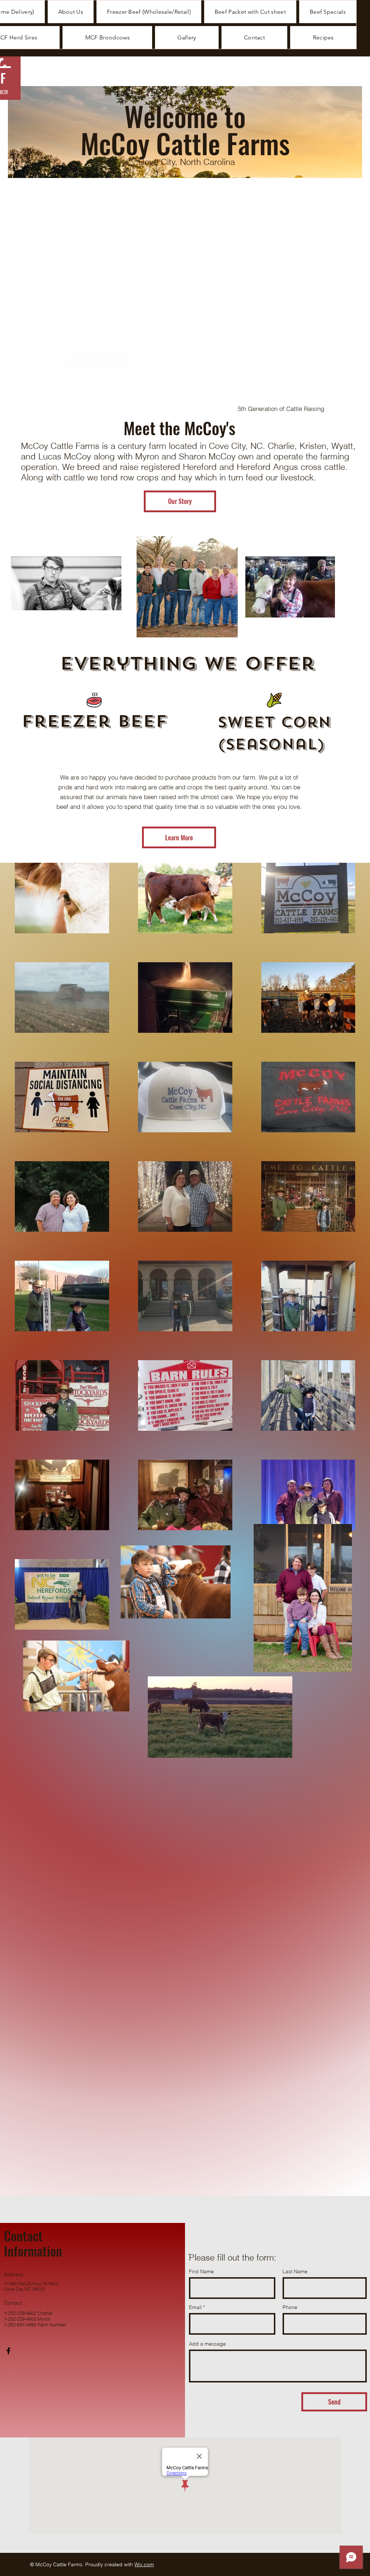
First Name (201, 2271)
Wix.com (144, 2564)
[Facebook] (8, 2351)
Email (195, 2307)
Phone (290, 2307)
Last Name (295, 2271)
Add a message (207, 2344)
